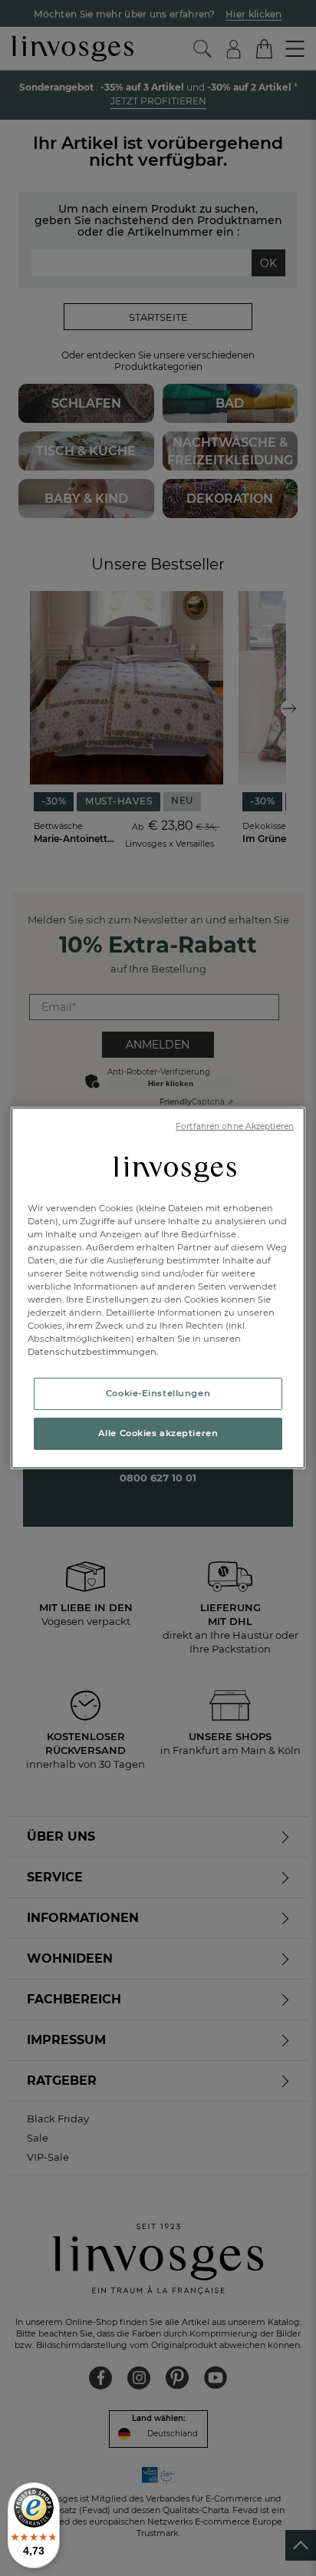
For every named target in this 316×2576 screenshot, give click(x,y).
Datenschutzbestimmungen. (93, 1352)
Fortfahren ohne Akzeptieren (235, 1126)
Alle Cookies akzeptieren (158, 1433)
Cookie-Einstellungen (158, 1393)
